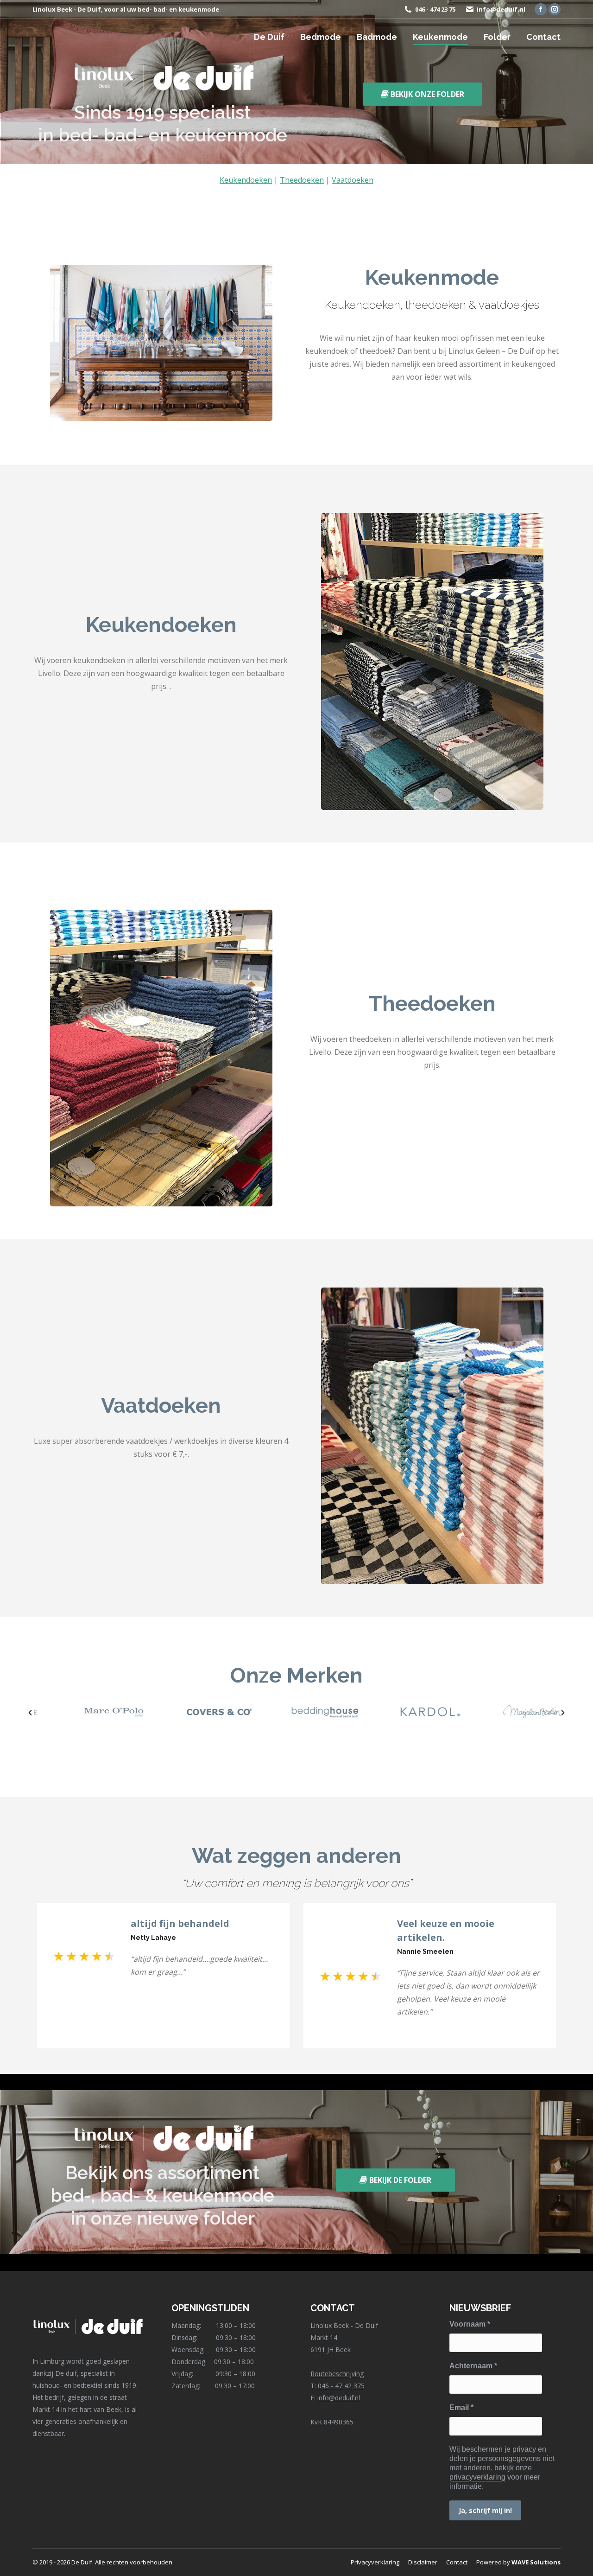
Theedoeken (302, 180)
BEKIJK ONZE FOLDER (426, 94)
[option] (85, 1712)
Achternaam (473, 2366)
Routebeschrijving (337, 2374)
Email (461, 2407)
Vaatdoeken (353, 180)
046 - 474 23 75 (435, 9)
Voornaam (470, 2324)
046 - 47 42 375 (341, 2386)
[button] (30, 1713)
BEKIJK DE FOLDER (399, 2180)
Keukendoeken (246, 180)
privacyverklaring (477, 2477)
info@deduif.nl (501, 9)
